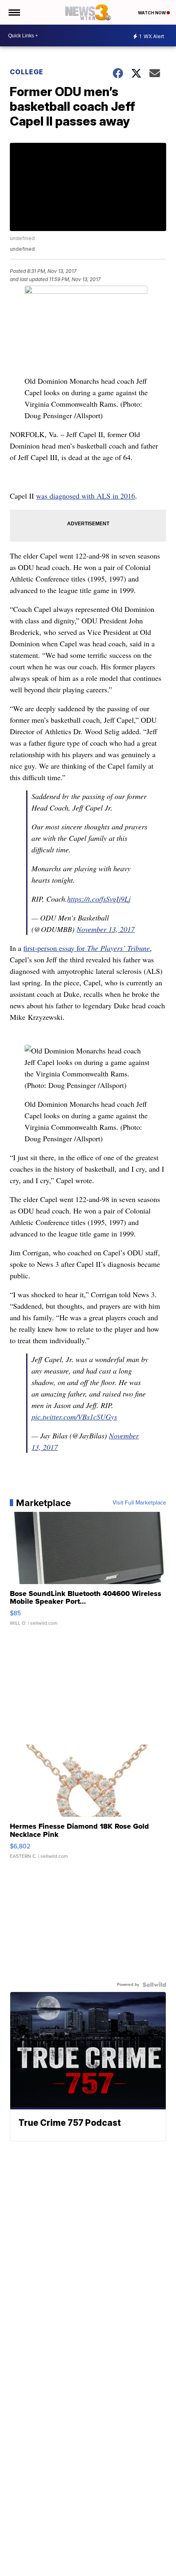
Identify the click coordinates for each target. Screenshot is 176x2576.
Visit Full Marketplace (139, 1503)
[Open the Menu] (14, 12)
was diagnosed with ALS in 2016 (86, 496)
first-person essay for (87, 948)
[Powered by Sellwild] (154, 1985)
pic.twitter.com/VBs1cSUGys (74, 1417)
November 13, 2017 (106, 929)
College (27, 72)
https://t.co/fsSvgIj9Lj (99, 899)
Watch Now (152, 13)
